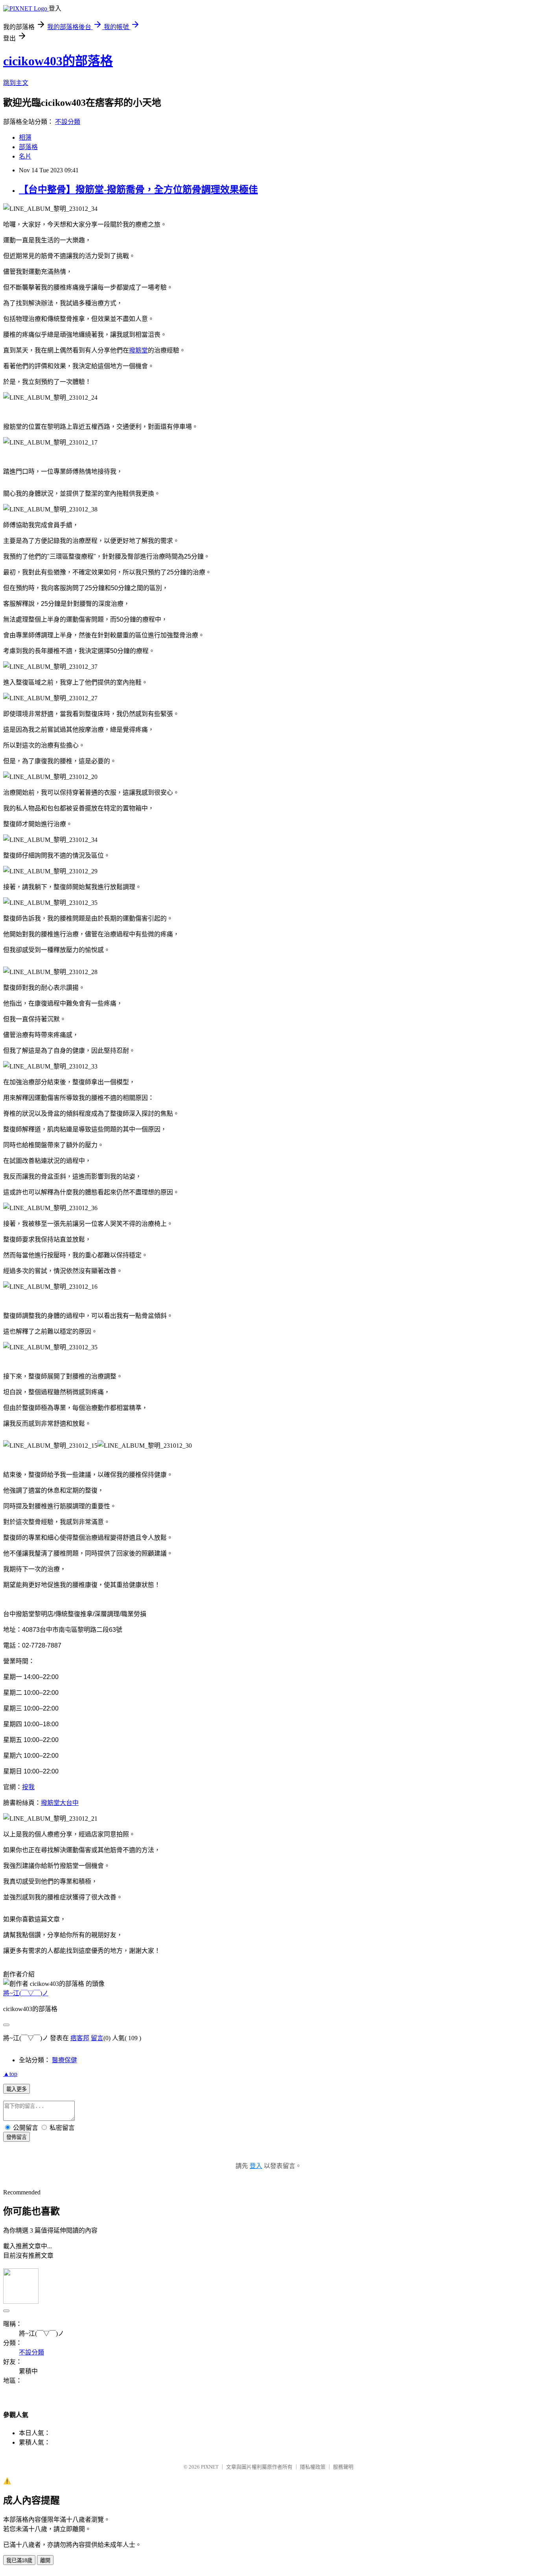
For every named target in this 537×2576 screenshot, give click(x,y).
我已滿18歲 (19, 2560)
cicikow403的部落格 (58, 61)
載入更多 (17, 2089)
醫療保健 (64, 2060)
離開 (45, 2560)
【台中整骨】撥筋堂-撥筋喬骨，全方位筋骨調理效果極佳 (138, 190)
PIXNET (210, 2467)
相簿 (25, 137)
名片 (25, 156)
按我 (28, 1787)
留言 (97, 2038)
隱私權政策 (313, 2467)
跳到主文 (16, 83)
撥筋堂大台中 (60, 1803)
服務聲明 (343, 2467)
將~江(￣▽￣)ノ (26, 1993)
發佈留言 (17, 2137)
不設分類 (68, 122)
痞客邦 (80, 2038)
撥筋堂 (138, 350)
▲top (10, 2074)
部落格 (28, 147)
